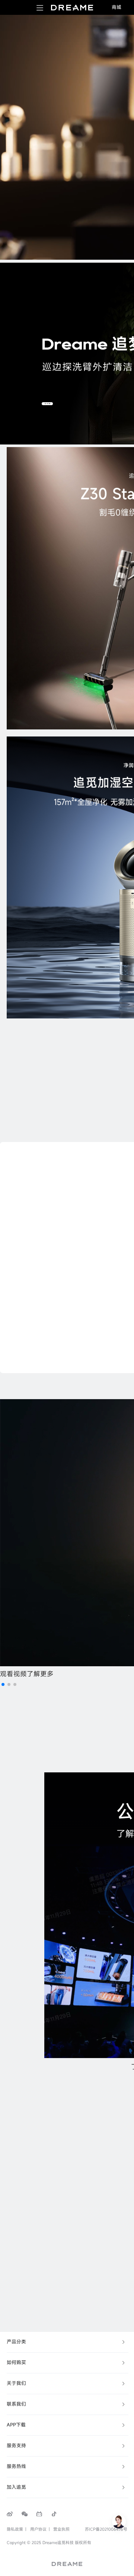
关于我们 (16, 2383)
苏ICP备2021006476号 (106, 2529)
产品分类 (16, 2342)
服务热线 (16, 2466)
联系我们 (16, 2404)
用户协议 (38, 2529)
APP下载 (16, 2425)
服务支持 (16, 2446)
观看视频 (13, 1674)
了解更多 (40, 1674)
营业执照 (61, 2529)
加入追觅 (16, 2487)
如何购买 (16, 2362)
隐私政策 (15, 2529)
